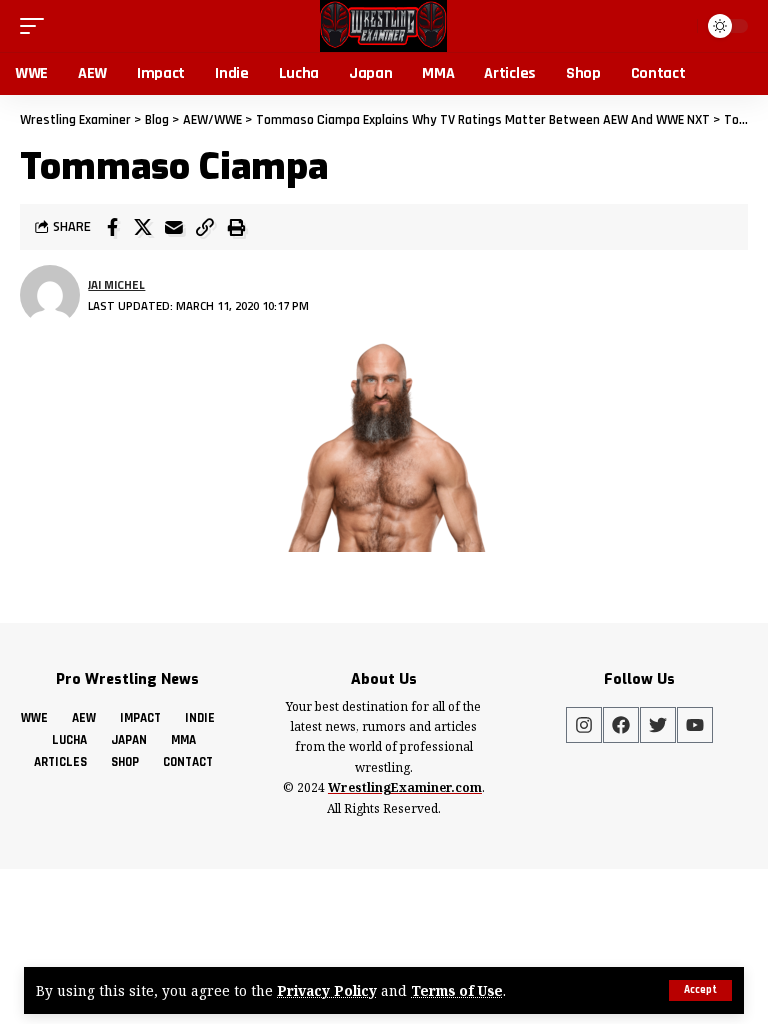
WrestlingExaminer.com (405, 787)
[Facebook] (621, 725)
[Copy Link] (205, 227)
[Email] (174, 227)
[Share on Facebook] (112, 227)
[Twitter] (658, 725)
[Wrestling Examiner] (383, 26)
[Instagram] (584, 725)
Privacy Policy (327, 990)
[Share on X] (143, 227)
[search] (678, 26)
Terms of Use (457, 990)
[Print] (236, 227)
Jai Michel (116, 284)
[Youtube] (695, 725)
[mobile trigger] (37, 26)
